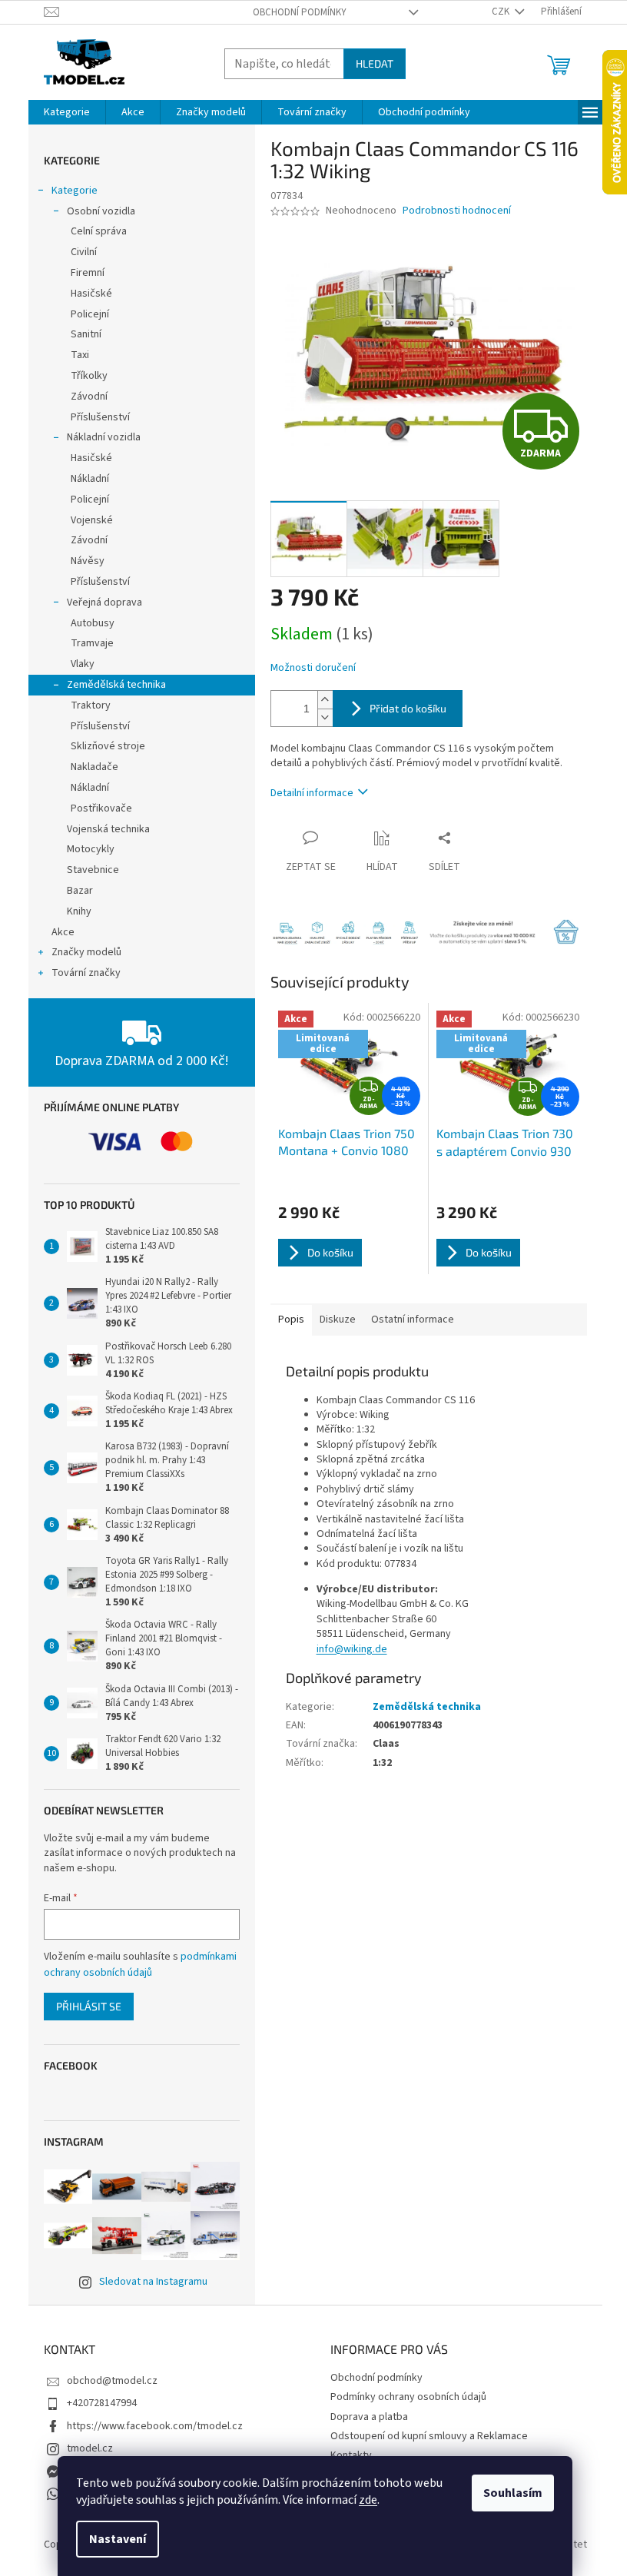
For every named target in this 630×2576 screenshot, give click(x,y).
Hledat (375, 63)
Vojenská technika (108, 829)
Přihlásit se (89, 2006)
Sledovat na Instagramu (153, 2282)
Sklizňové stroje (108, 746)
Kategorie (75, 191)
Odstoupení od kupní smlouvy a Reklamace (429, 2436)
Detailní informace (312, 793)
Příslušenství (100, 417)
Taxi (80, 355)
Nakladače (94, 767)
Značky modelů (86, 952)
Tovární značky (86, 973)
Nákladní (90, 479)
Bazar (80, 891)
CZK (502, 12)
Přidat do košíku (408, 708)
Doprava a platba (369, 2417)
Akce (63, 932)
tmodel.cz (90, 2448)
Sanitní (86, 334)
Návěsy (88, 561)
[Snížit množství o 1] (325, 717)
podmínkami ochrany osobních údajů (140, 1964)
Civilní (84, 252)
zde (368, 2500)
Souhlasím (513, 2493)
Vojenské (92, 520)
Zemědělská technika (116, 685)
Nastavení (118, 2539)
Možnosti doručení (313, 668)
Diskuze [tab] (338, 1320)
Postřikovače (101, 808)
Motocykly (91, 849)
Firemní (88, 273)
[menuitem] (67, 112)
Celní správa (99, 231)
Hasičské (91, 294)
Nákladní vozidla (104, 437)
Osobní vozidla (101, 211)
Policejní (90, 314)
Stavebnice (93, 870)
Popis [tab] (291, 1320)
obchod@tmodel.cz (112, 2381)
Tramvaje (92, 643)
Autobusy (93, 623)
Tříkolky (89, 376)
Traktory (91, 705)
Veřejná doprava (104, 603)
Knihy (79, 911)
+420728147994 (102, 2403)
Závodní (89, 397)
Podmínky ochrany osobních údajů (408, 2397)
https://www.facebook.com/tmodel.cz (155, 2426)
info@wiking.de (352, 1649)
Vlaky (83, 664)
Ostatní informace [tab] (413, 1320)
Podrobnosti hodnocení (457, 211)
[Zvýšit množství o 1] (325, 700)
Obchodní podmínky (300, 12)
